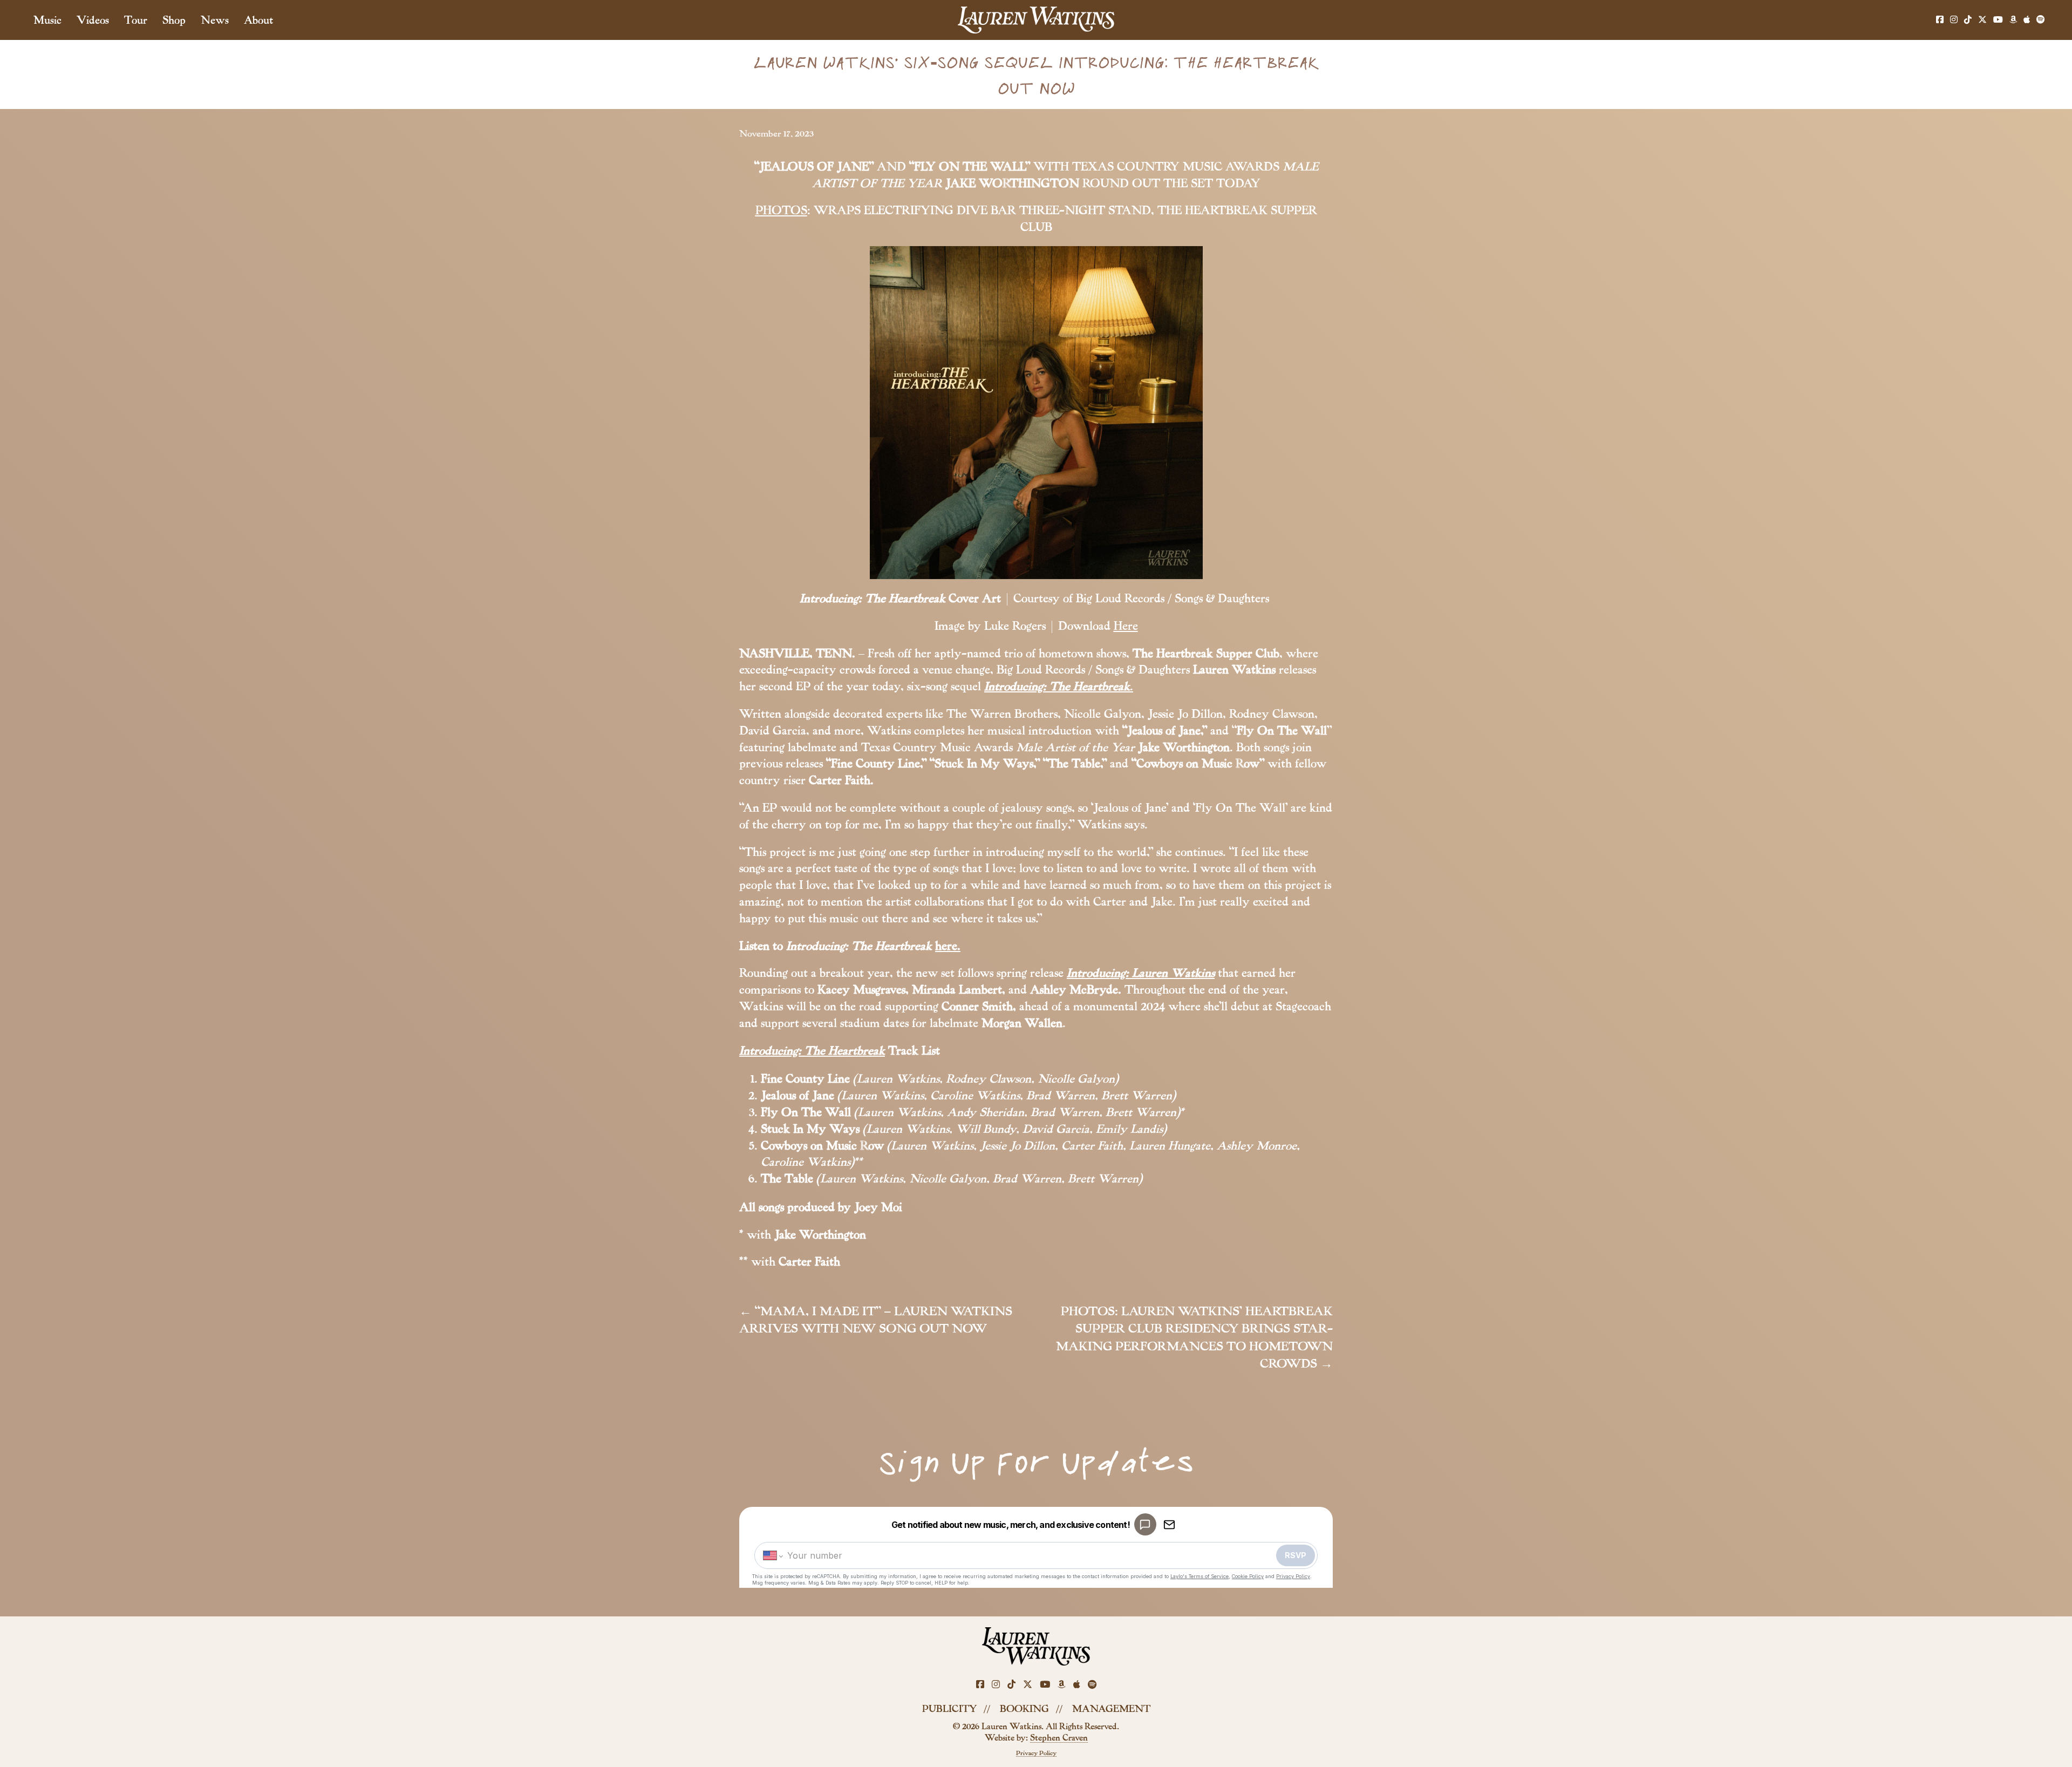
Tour (136, 20)
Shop (174, 20)
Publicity (949, 1709)
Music (47, 20)
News (215, 20)
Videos (93, 20)
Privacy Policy (1036, 1753)
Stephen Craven (1059, 1738)
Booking (1024, 1709)
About (258, 20)
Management (1111, 1709)
